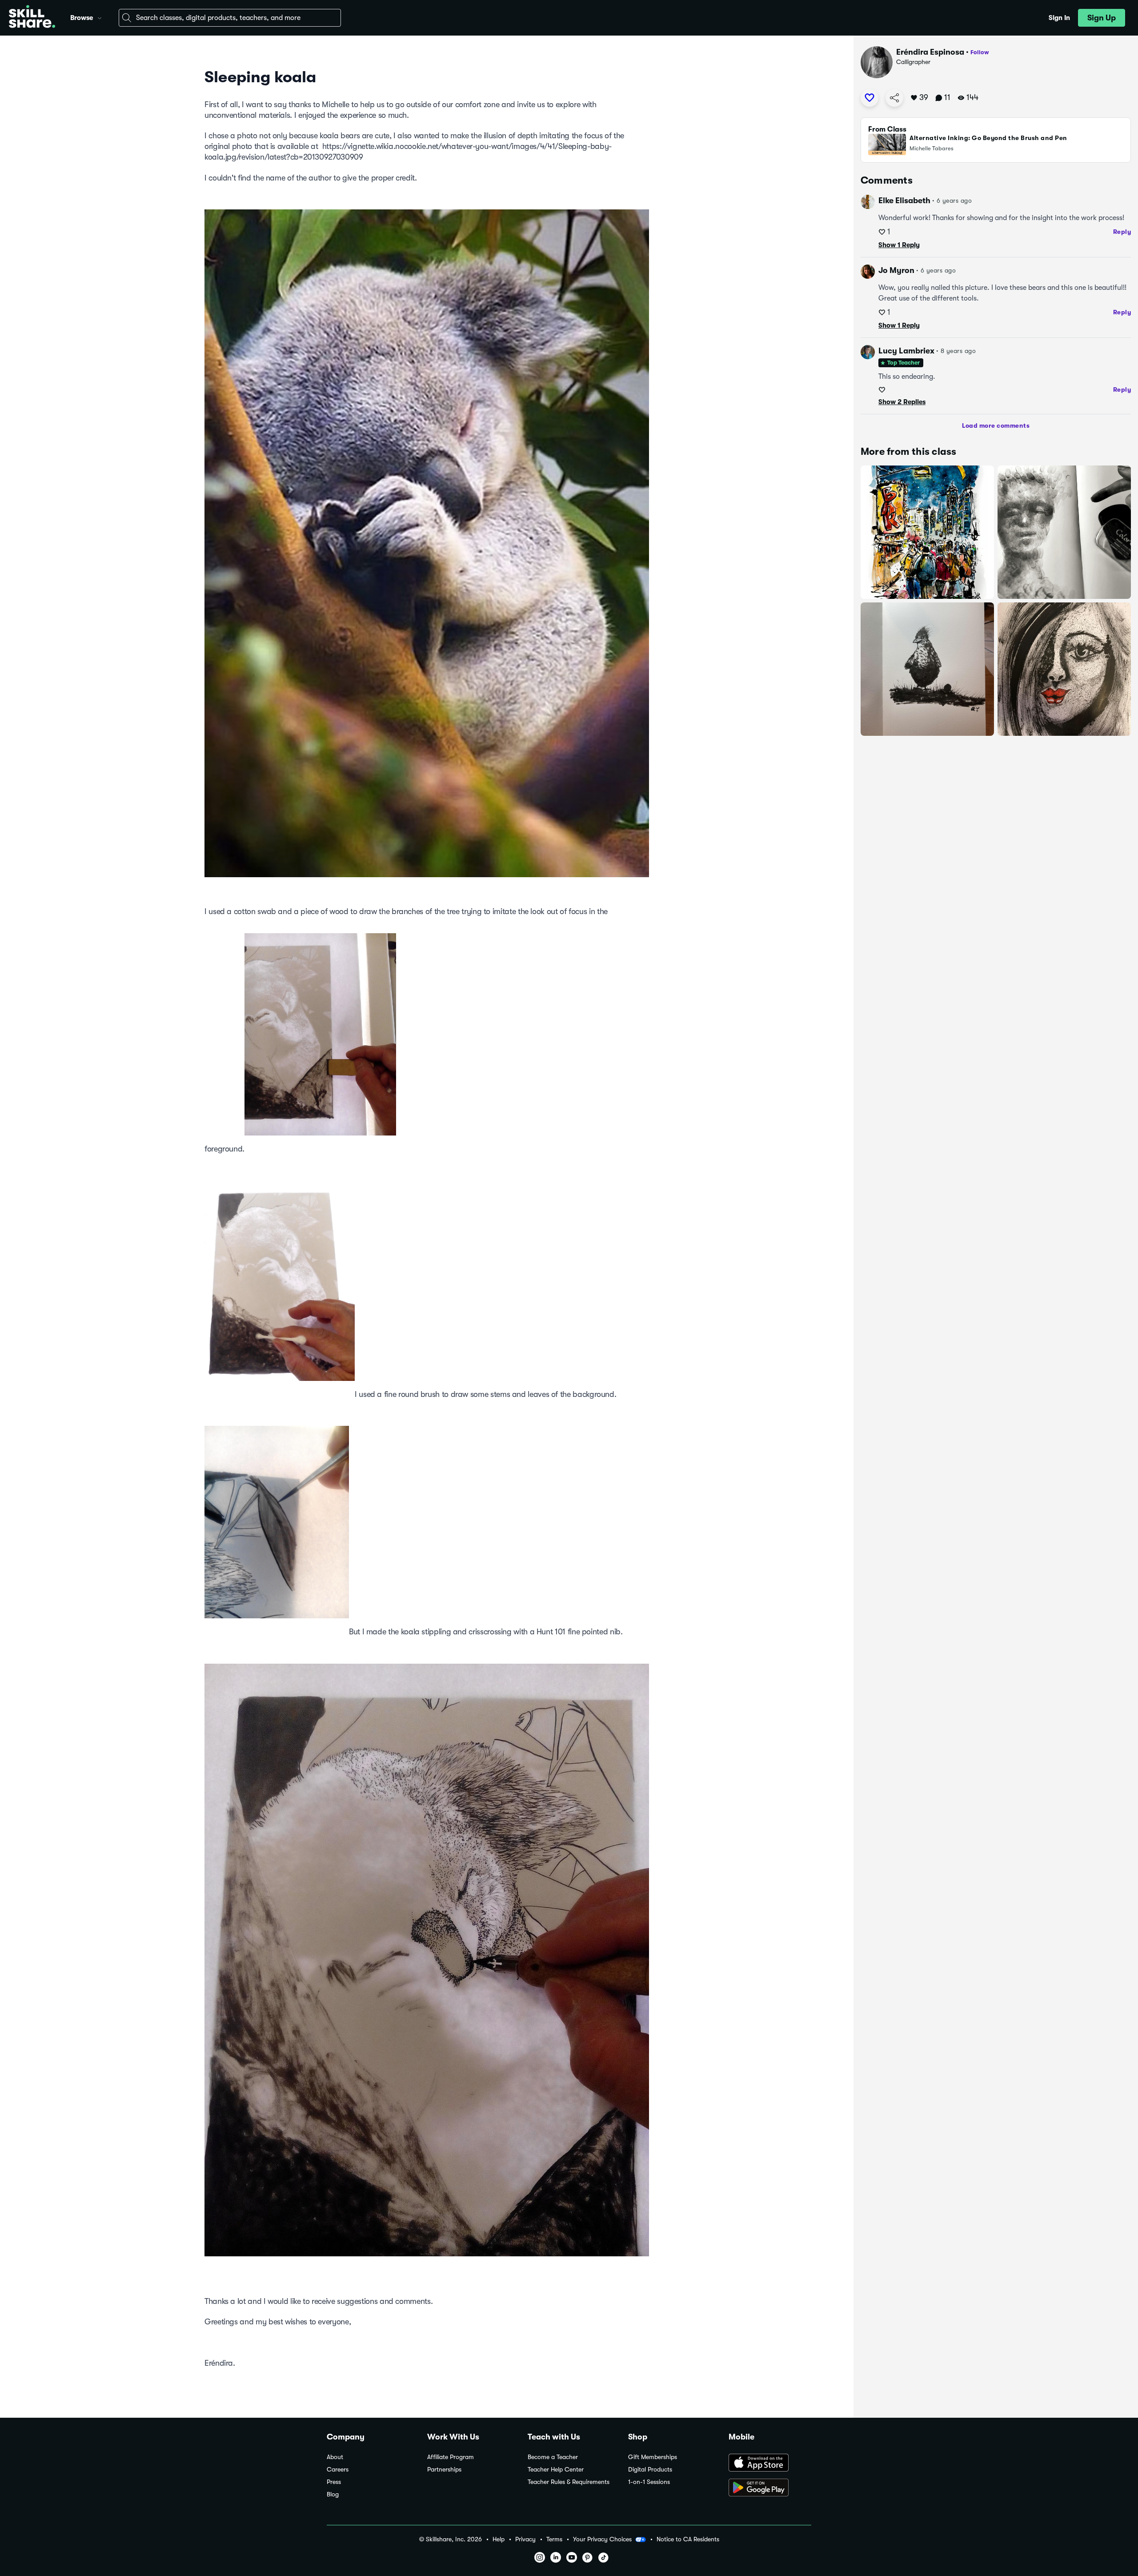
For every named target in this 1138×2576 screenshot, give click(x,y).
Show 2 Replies (902, 402)
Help (499, 2539)
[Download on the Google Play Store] (770, 2488)
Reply (1122, 232)
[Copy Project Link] (894, 98)
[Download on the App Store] (770, 2464)
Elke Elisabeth (904, 201)
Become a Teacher (553, 2457)
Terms (554, 2539)
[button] (100, 17)
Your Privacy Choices (602, 2539)
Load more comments (996, 425)
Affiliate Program (451, 2457)
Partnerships (444, 2470)
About (335, 2457)
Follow (980, 52)
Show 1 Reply (899, 245)
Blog (333, 2494)
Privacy (525, 2539)
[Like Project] (870, 98)
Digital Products (650, 2470)
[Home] (32, 18)
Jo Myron (896, 270)
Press (334, 2482)
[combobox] (230, 18)
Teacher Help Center (556, 2470)
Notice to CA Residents (688, 2539)
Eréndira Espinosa (930, 52)
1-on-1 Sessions (649, 2482)
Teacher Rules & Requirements (569, 2482)
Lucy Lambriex (906, 351)
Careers (338, 2470)
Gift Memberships (653, 2457)
